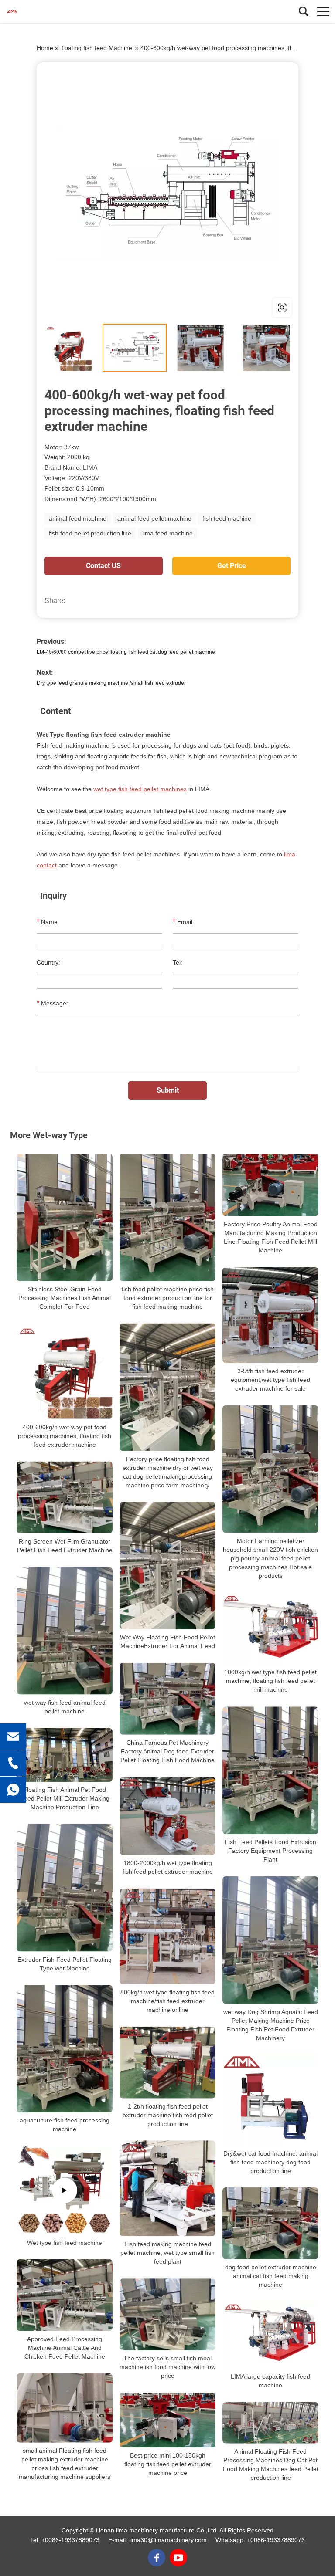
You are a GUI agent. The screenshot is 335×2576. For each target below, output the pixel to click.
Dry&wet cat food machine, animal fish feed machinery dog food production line (270, 2162)
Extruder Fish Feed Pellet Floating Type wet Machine (65, 1964)
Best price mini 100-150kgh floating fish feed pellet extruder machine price (168, 2464)
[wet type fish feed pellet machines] (167, 193)
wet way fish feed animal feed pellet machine (65, 1707)
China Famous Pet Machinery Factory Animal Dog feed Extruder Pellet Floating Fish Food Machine (167, 1751)
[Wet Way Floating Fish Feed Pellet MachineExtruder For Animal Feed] (167, 1566)
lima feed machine (167, 533)
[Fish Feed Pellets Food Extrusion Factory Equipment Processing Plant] (270, 1771)
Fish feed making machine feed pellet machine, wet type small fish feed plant (167, 2253)
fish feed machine (227, 518)
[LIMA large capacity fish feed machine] (270, 2336)
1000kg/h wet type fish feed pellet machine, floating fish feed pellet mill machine (270, 1681)
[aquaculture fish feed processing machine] (65, 2049)
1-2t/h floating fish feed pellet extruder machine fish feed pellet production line (168, 2115)
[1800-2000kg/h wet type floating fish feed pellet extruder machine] (167, 1816)
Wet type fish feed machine (65, 2242)
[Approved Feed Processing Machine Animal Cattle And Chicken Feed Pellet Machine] (65, 2295)
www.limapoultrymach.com (92, 307)
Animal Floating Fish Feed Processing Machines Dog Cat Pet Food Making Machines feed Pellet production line (271, 2464)
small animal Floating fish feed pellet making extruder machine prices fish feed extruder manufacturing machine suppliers (65, 2464)
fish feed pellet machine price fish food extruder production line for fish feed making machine (168, 1298)
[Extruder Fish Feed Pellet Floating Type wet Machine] (65, 1888)
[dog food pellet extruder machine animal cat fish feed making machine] (270, 2224)
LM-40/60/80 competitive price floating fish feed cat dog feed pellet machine (126, 652)
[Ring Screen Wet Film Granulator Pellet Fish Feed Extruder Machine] (65, 1498)
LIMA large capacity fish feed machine (270, 2381)
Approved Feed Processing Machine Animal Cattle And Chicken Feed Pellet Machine (65, 2348)
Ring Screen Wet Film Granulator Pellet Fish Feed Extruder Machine (65, 1546)
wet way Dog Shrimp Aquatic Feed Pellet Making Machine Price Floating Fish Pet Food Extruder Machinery (271, 2025)
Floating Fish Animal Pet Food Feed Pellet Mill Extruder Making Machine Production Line (65, 1798)
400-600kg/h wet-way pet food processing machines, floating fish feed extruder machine (65, 1436)
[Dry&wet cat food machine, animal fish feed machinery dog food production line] (270, 2100)
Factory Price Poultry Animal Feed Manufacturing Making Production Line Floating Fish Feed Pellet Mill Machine (271, 1237)
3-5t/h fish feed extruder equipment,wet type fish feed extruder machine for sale (270, 1380)
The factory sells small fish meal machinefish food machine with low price (167, 2367)
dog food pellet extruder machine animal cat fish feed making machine (271, 2276)
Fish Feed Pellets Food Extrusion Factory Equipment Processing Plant (270, 1851)
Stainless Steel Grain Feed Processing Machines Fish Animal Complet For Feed (65, 1298)
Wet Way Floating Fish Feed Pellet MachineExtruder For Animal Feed (167, 1642)
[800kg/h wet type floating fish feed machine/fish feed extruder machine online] (167, 1936)
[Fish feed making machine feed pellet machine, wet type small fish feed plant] (167, 2189)
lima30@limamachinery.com (168, 2540)
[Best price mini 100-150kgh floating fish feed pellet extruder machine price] (167, 2420)
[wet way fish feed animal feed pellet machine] (65, 1631)
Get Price (232, 566)
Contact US (103, 566)
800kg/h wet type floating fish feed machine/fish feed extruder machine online (167, 2001)
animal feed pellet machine (154, 518)
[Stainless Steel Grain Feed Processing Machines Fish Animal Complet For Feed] (65, 1217)
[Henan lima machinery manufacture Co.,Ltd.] (46, 11)
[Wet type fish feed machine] (65, 2190)
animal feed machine (78, 518)
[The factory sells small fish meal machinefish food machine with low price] (167, 2315)
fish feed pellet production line (90, 533)
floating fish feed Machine (97, 48)
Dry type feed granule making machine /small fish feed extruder (111, 683)
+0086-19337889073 (70, 2540)
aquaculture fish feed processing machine (65, 2125)
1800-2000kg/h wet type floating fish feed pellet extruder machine (168, 1867)
